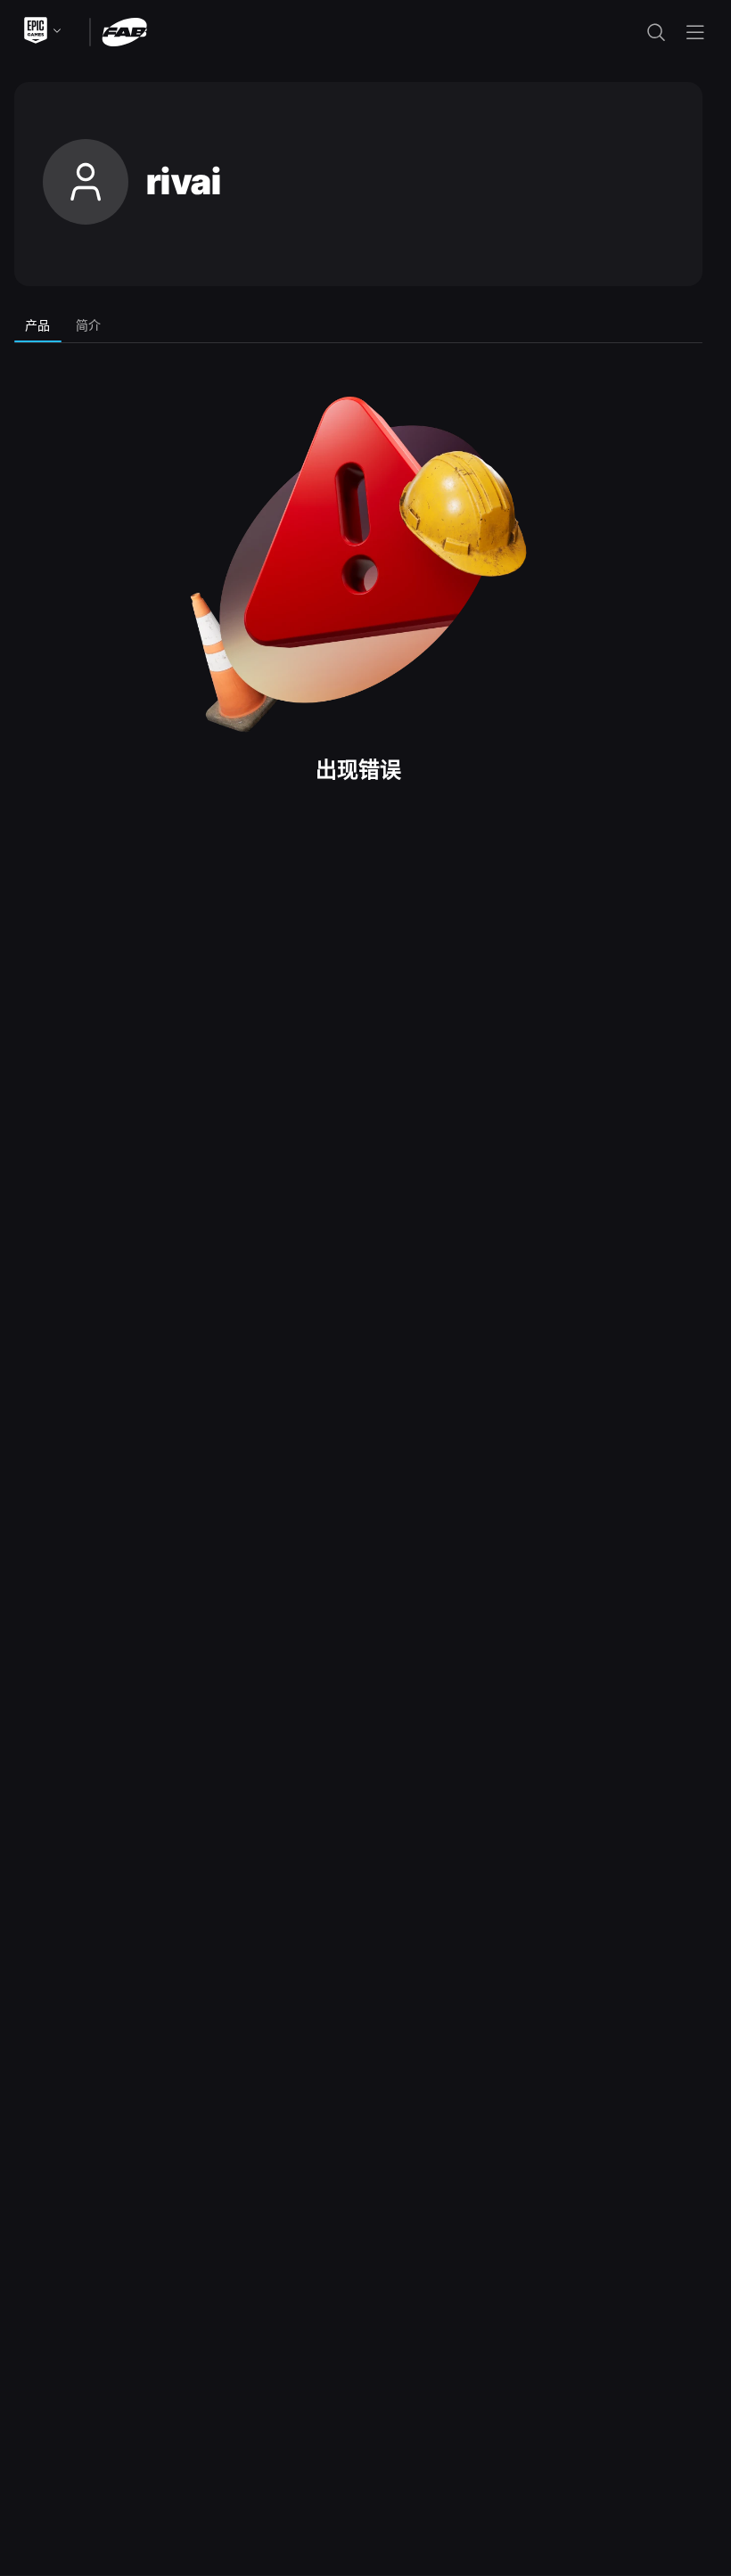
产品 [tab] (38, 325)
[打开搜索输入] (656, 32)
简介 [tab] (89, 325)
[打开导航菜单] (695, 32)
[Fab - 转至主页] (124, 31)
